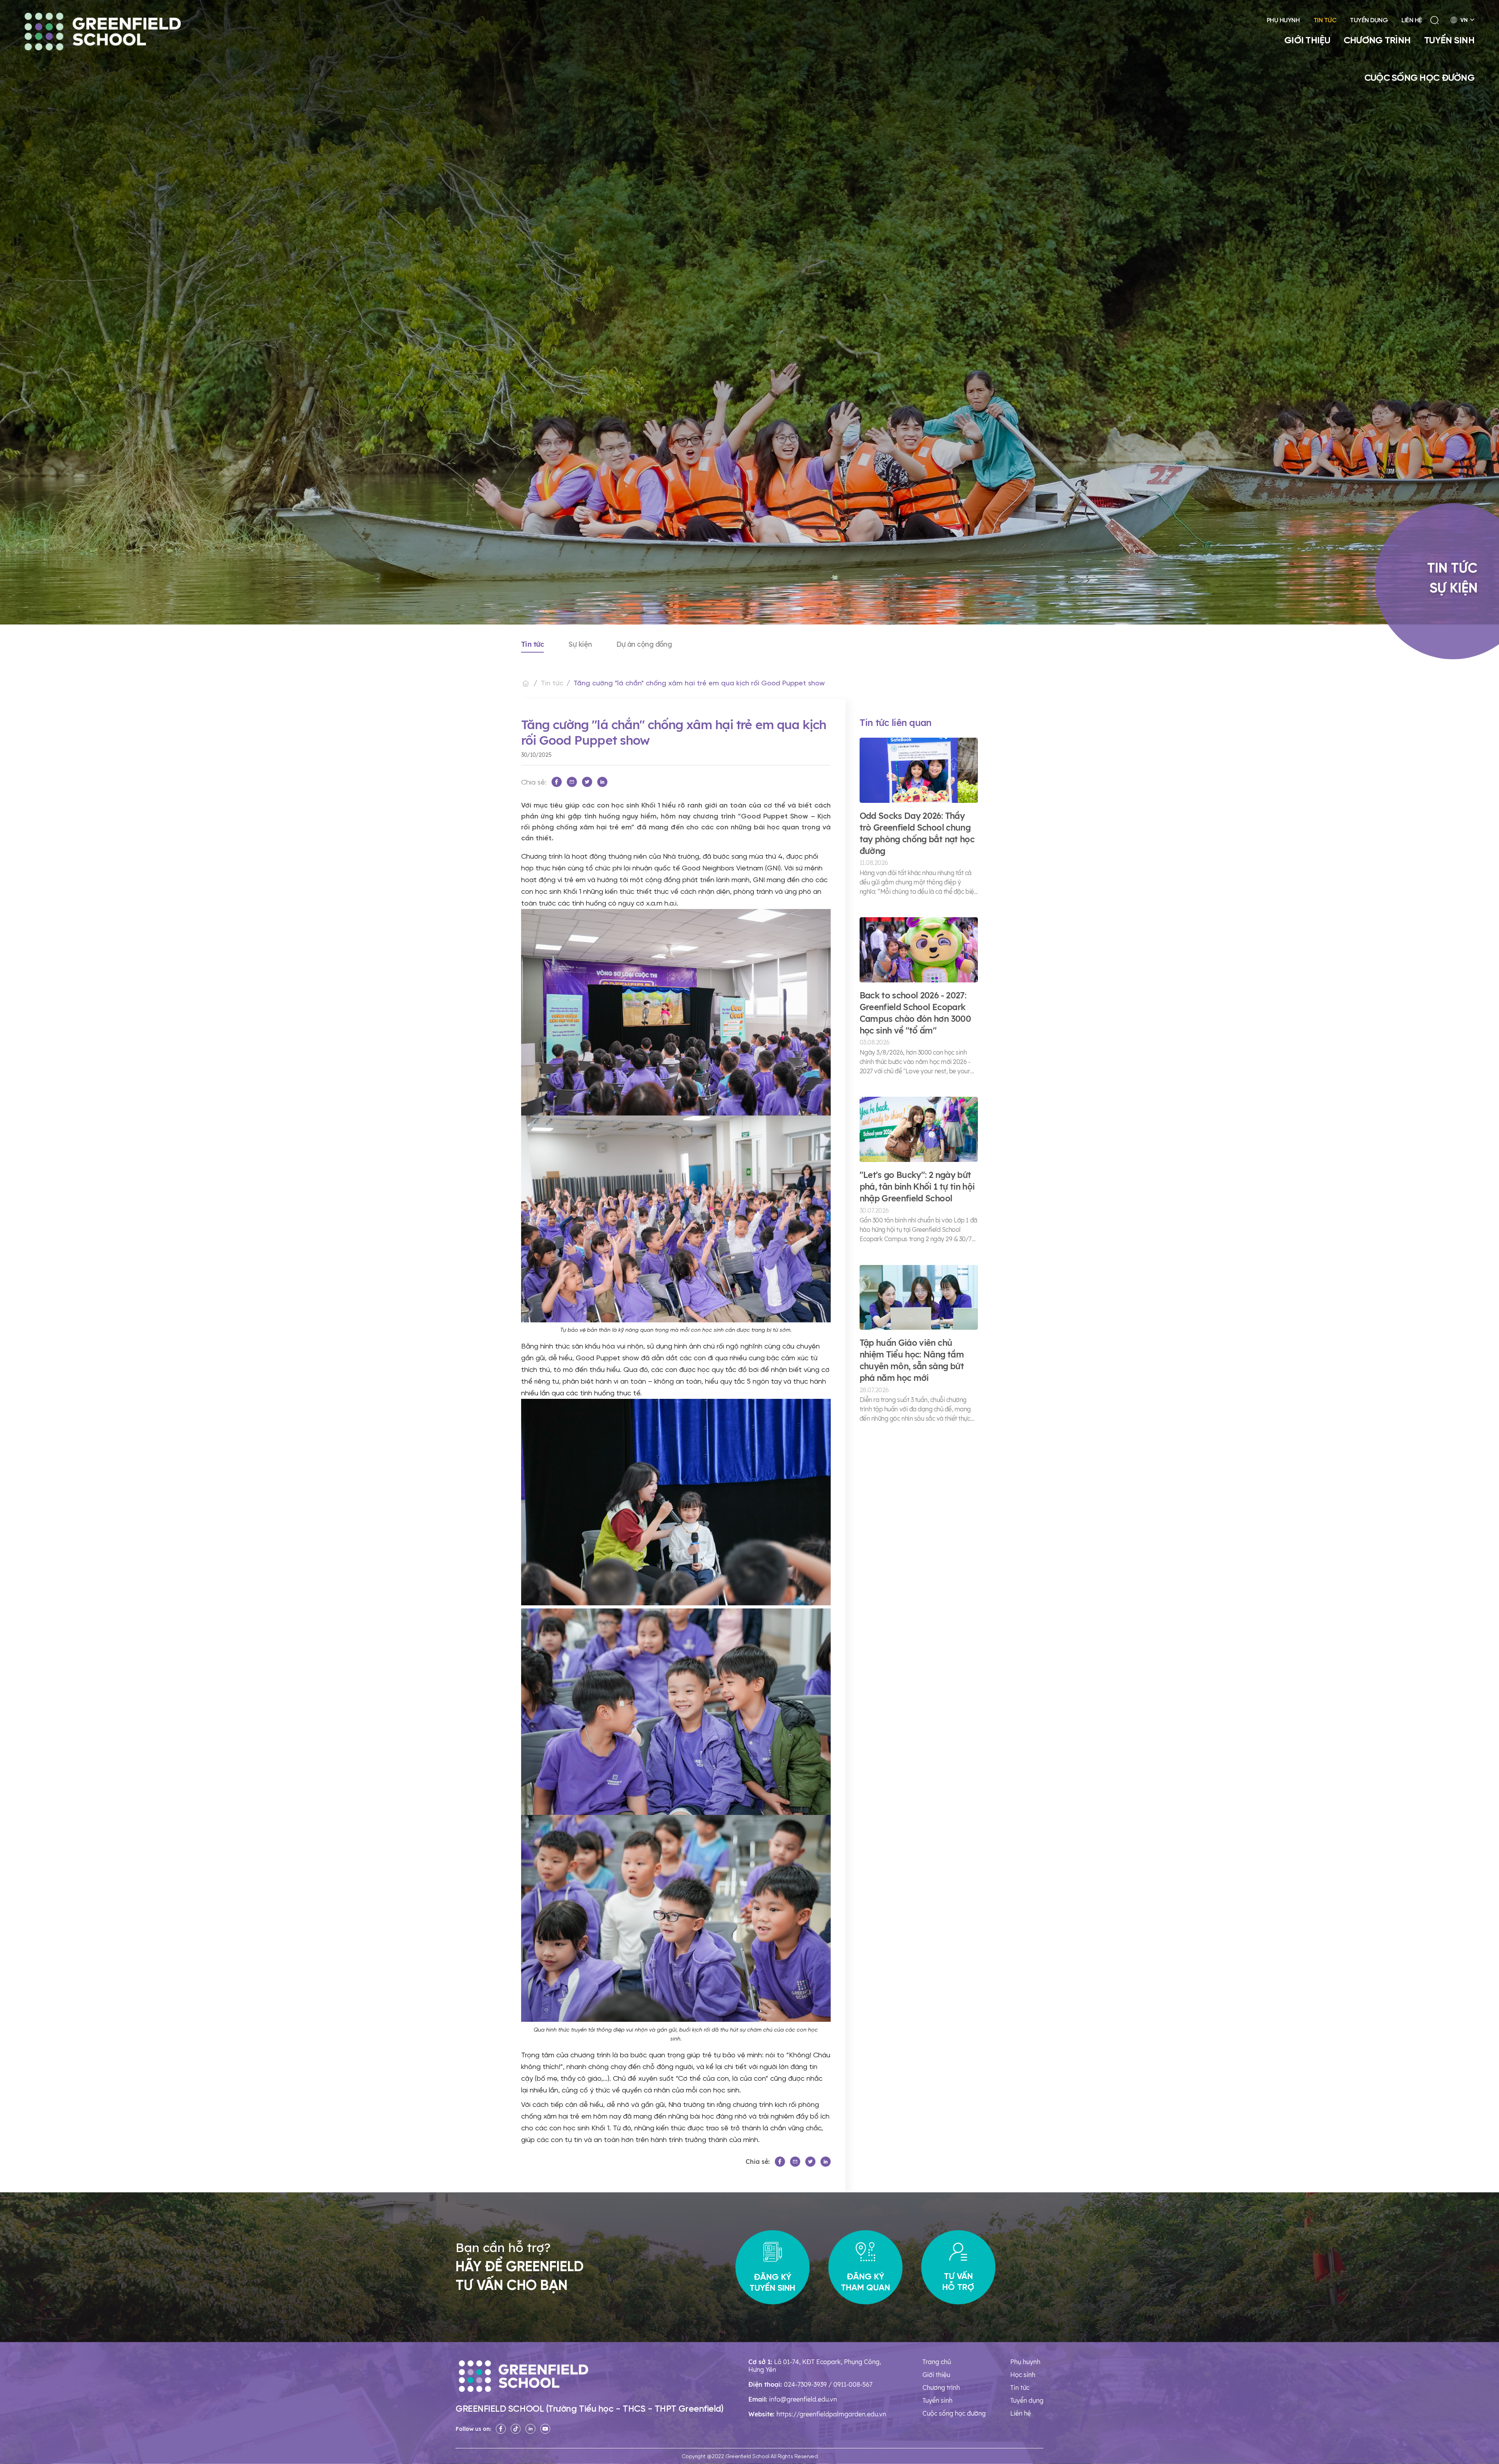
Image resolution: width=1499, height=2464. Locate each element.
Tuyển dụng (1369, 20)
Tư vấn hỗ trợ (958, 2281)
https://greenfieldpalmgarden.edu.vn (831, 2414)
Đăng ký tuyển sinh (772, 2282)
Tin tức (1325, 20)
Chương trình (1377, 40)
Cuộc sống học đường (1419, 77)
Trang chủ (937, 2362)
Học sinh (1023, 2375)
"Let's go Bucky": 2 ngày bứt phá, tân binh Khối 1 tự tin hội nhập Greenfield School (917, 1187)
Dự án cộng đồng (644, 644)
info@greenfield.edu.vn (803, 2399)
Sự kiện (580, 644)
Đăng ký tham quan (865, 2282)
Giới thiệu (1307, 40)
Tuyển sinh (1449, 40)
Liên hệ (1412, 20)
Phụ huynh (1283, 20)
